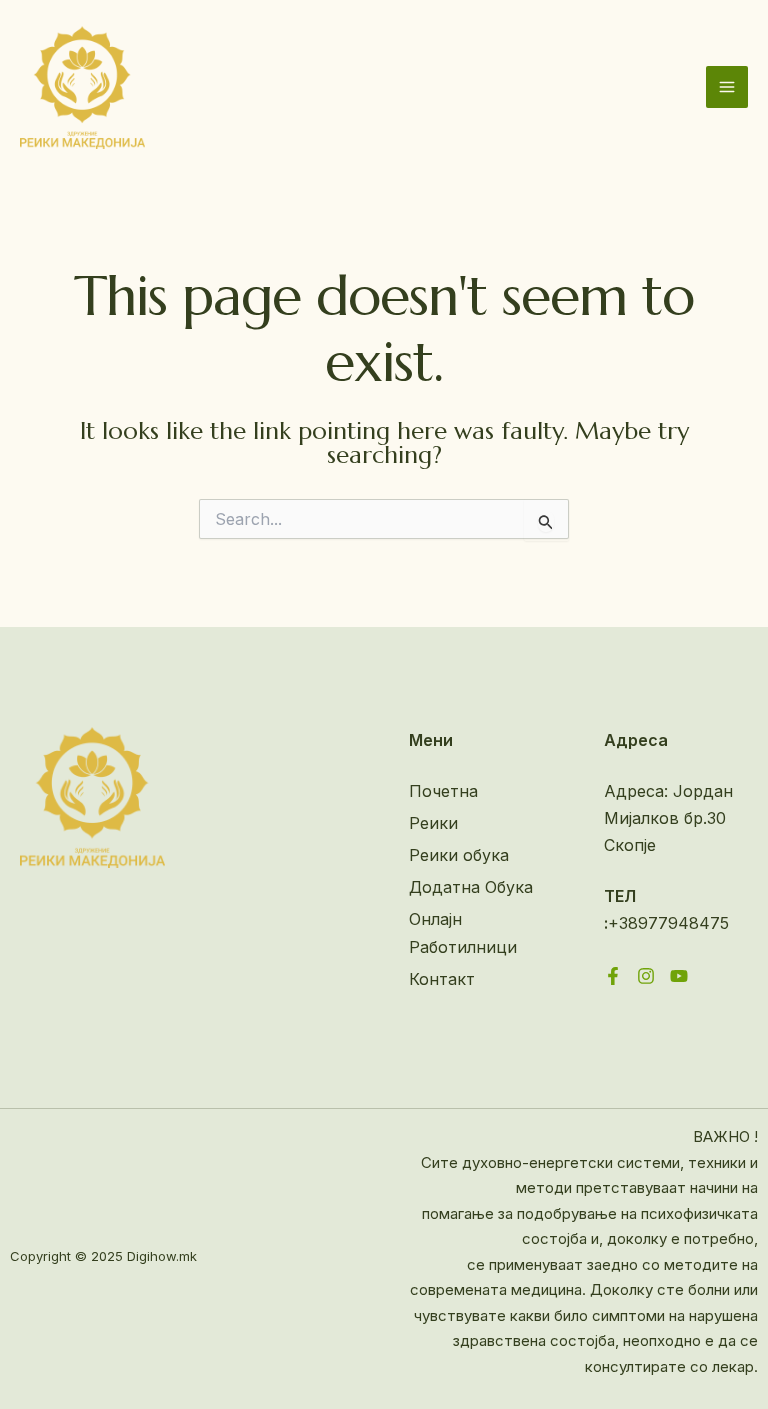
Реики (433, 823)
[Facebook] (613, 976)
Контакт (442, 979)
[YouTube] (679, 976)
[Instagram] (646, 976)
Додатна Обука (471, 887)
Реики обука (459, 855)
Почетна (443, 791)
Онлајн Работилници (463, 932)
